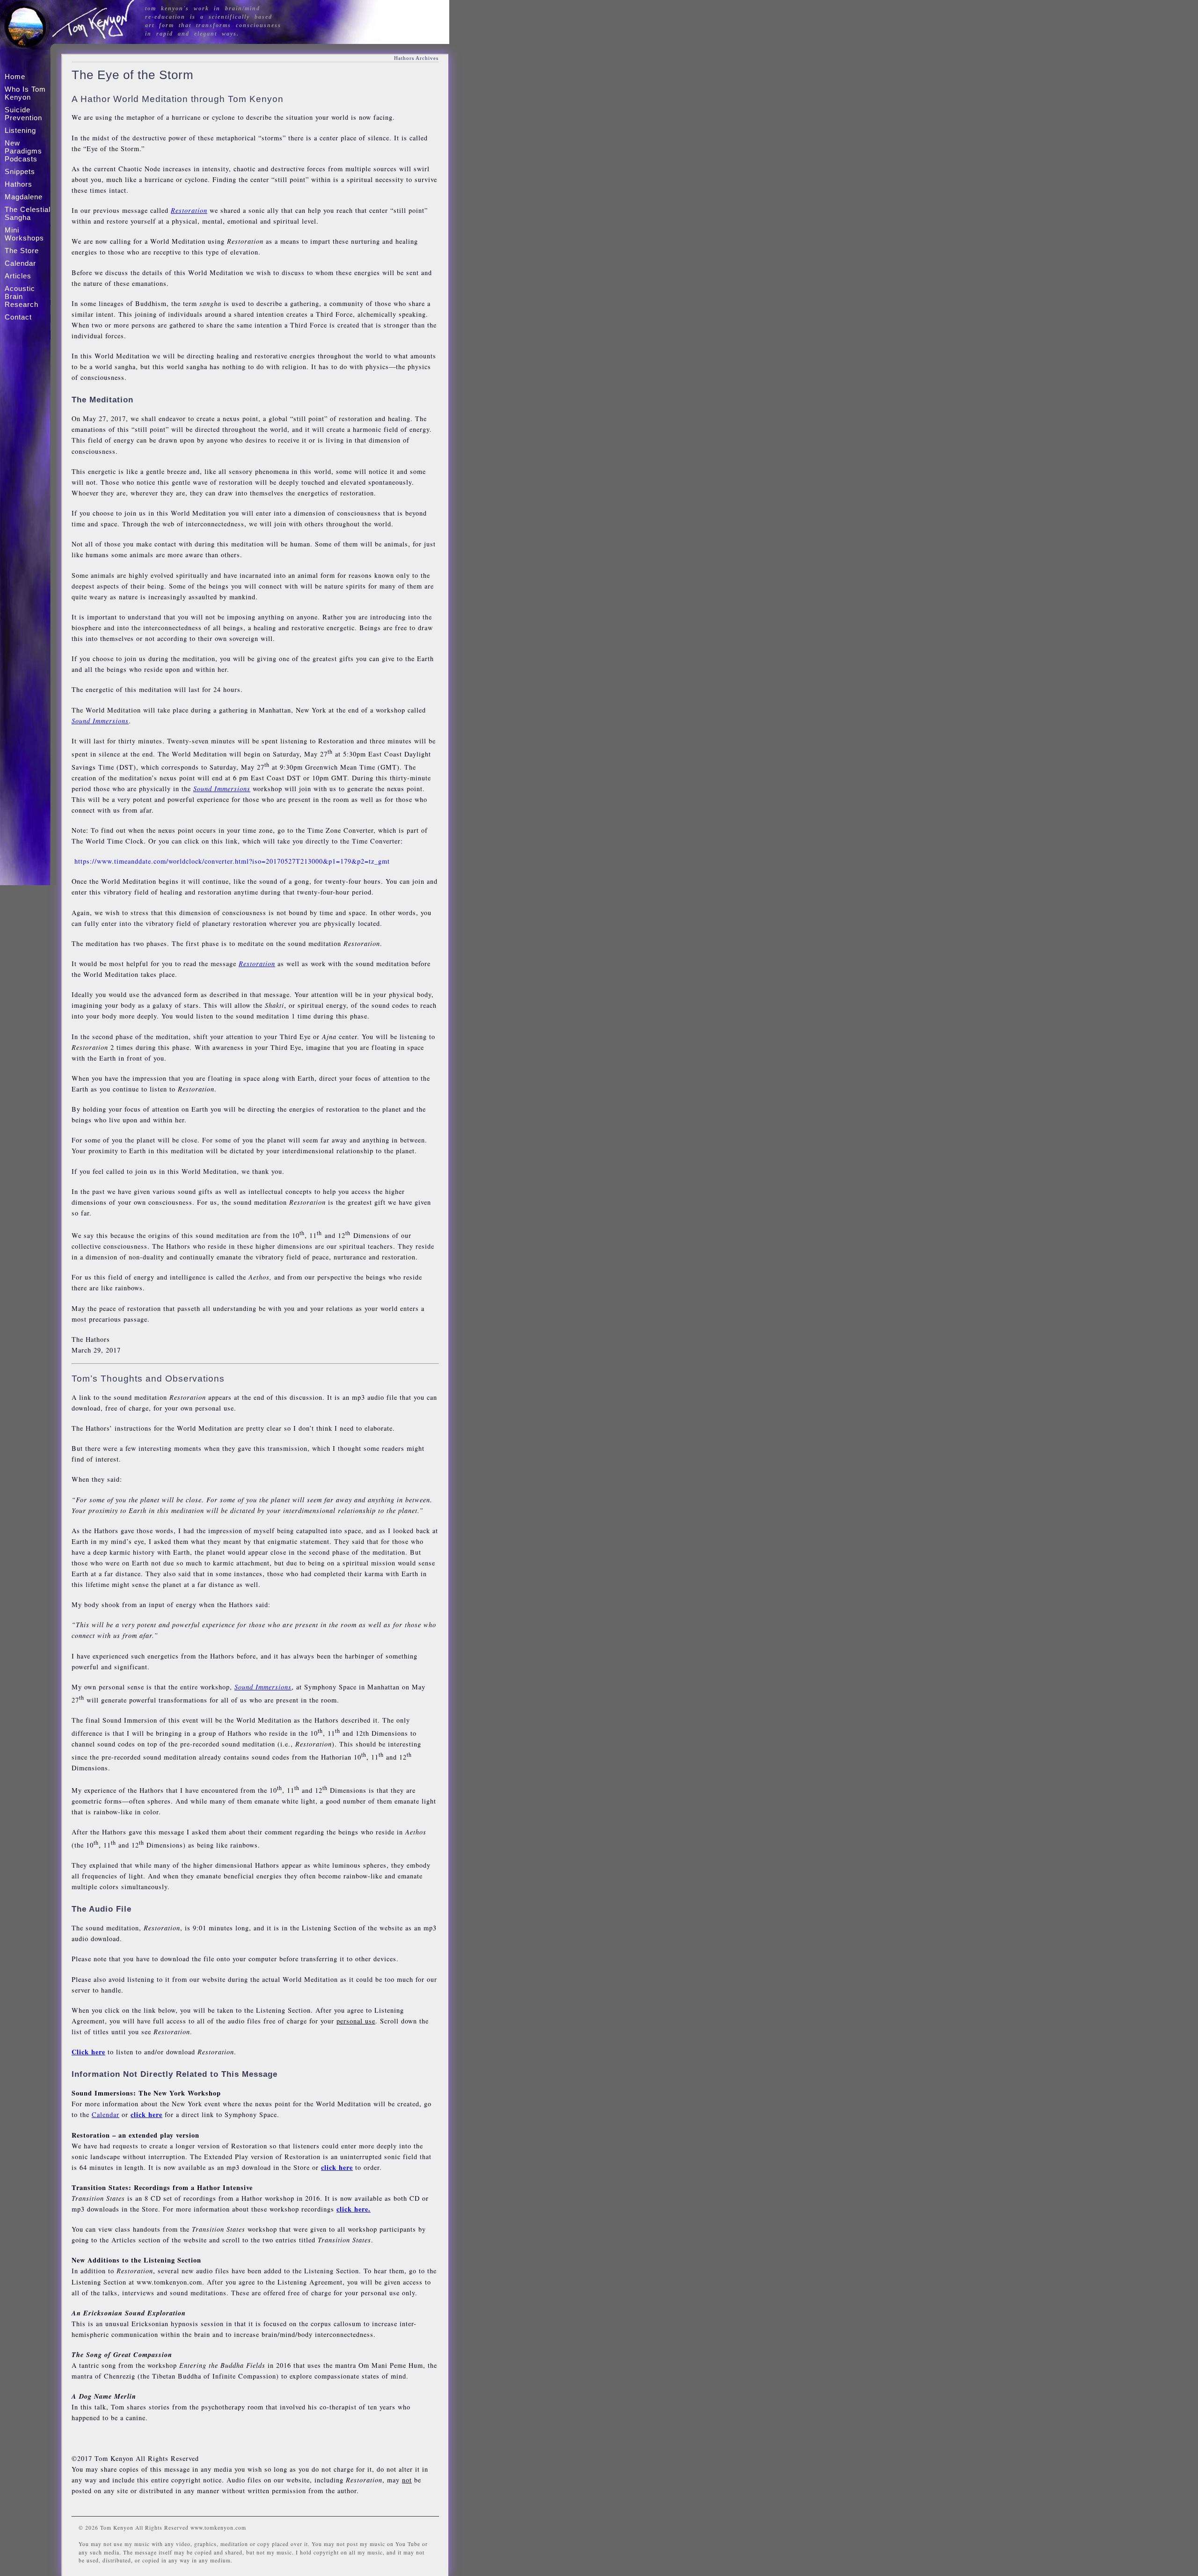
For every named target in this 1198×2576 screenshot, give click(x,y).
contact (18, 317)
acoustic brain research (22, 296)
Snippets (20, 171)
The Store (22, 251)
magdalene (24, 197)
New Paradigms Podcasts (23, 151)
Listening (20, 130)
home (15, 76)
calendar (20, 263)
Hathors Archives (416, 58)
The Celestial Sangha (28, 213)
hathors (18, 184)
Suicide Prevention (23, 114)
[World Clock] (73, 861)
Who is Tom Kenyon (25, 93)
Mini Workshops (24, 234)
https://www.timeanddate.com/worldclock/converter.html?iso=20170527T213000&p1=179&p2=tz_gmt (232, 861)
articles (18, 276)
